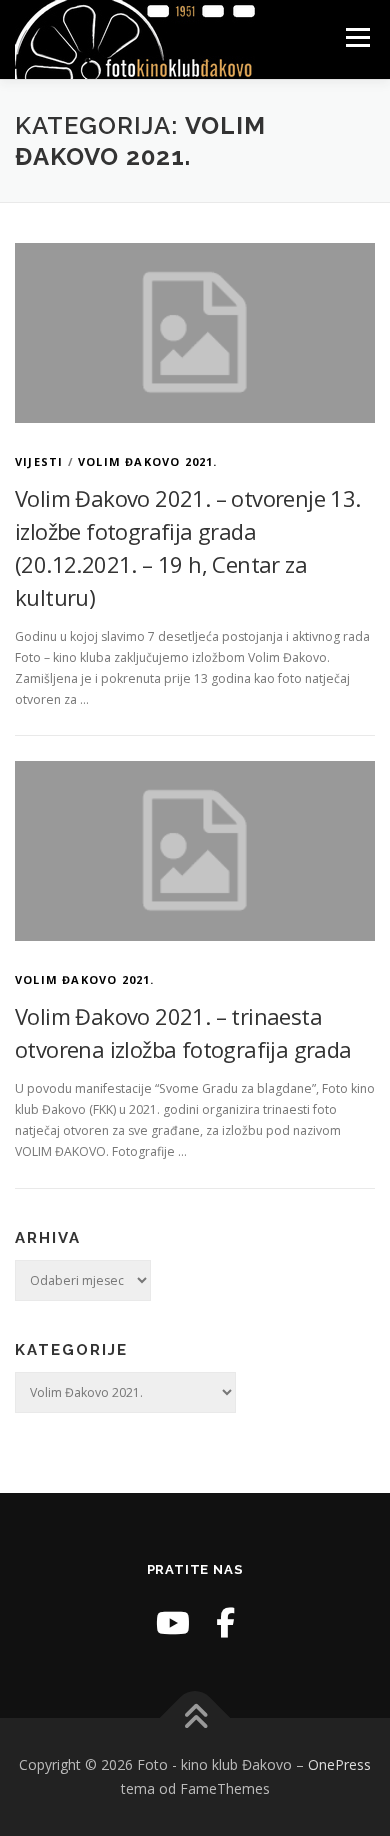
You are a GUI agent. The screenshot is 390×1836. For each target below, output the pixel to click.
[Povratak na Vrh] (195, 1718)
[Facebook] (225, 1622)
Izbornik (357, 37)
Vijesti (39, 461)
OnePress (339, 1764)
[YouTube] (173, 1622)
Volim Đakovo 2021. (148, 461)
